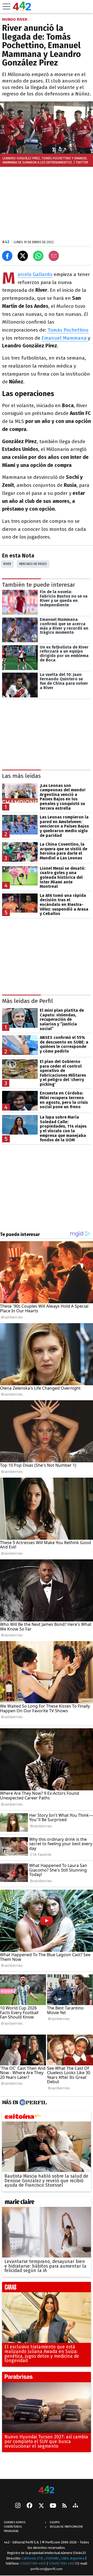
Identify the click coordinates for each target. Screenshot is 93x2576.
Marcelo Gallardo (35, 275)
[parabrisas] (47, 2378)
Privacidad (11, 2531)
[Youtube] (53, 2506)
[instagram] (18, 2506)
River (7, 564)
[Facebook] (29, 2506)
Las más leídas (21, 776)
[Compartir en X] (23, 256)
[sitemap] (75, 2506)
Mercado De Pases (33, 564)
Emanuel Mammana (65, 338)
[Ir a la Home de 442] (22, 9)
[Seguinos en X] (41, 2506)
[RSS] (64, 2506)
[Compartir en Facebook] (7, 256)
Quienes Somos (15, 2522)
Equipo (55, 2522)
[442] (47, 2490)
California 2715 (33, 2558)
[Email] (54, 256)
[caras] (47, 2288)
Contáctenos (13, 2527)
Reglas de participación (66, 2527)
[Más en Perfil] (32, 2102)
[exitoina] (47, 2117)
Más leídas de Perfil (28, 1001)
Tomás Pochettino (68, 330)
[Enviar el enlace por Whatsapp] (38, 256)
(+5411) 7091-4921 (33, 2563)
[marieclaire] (47, 2203)
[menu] (6, 6)
